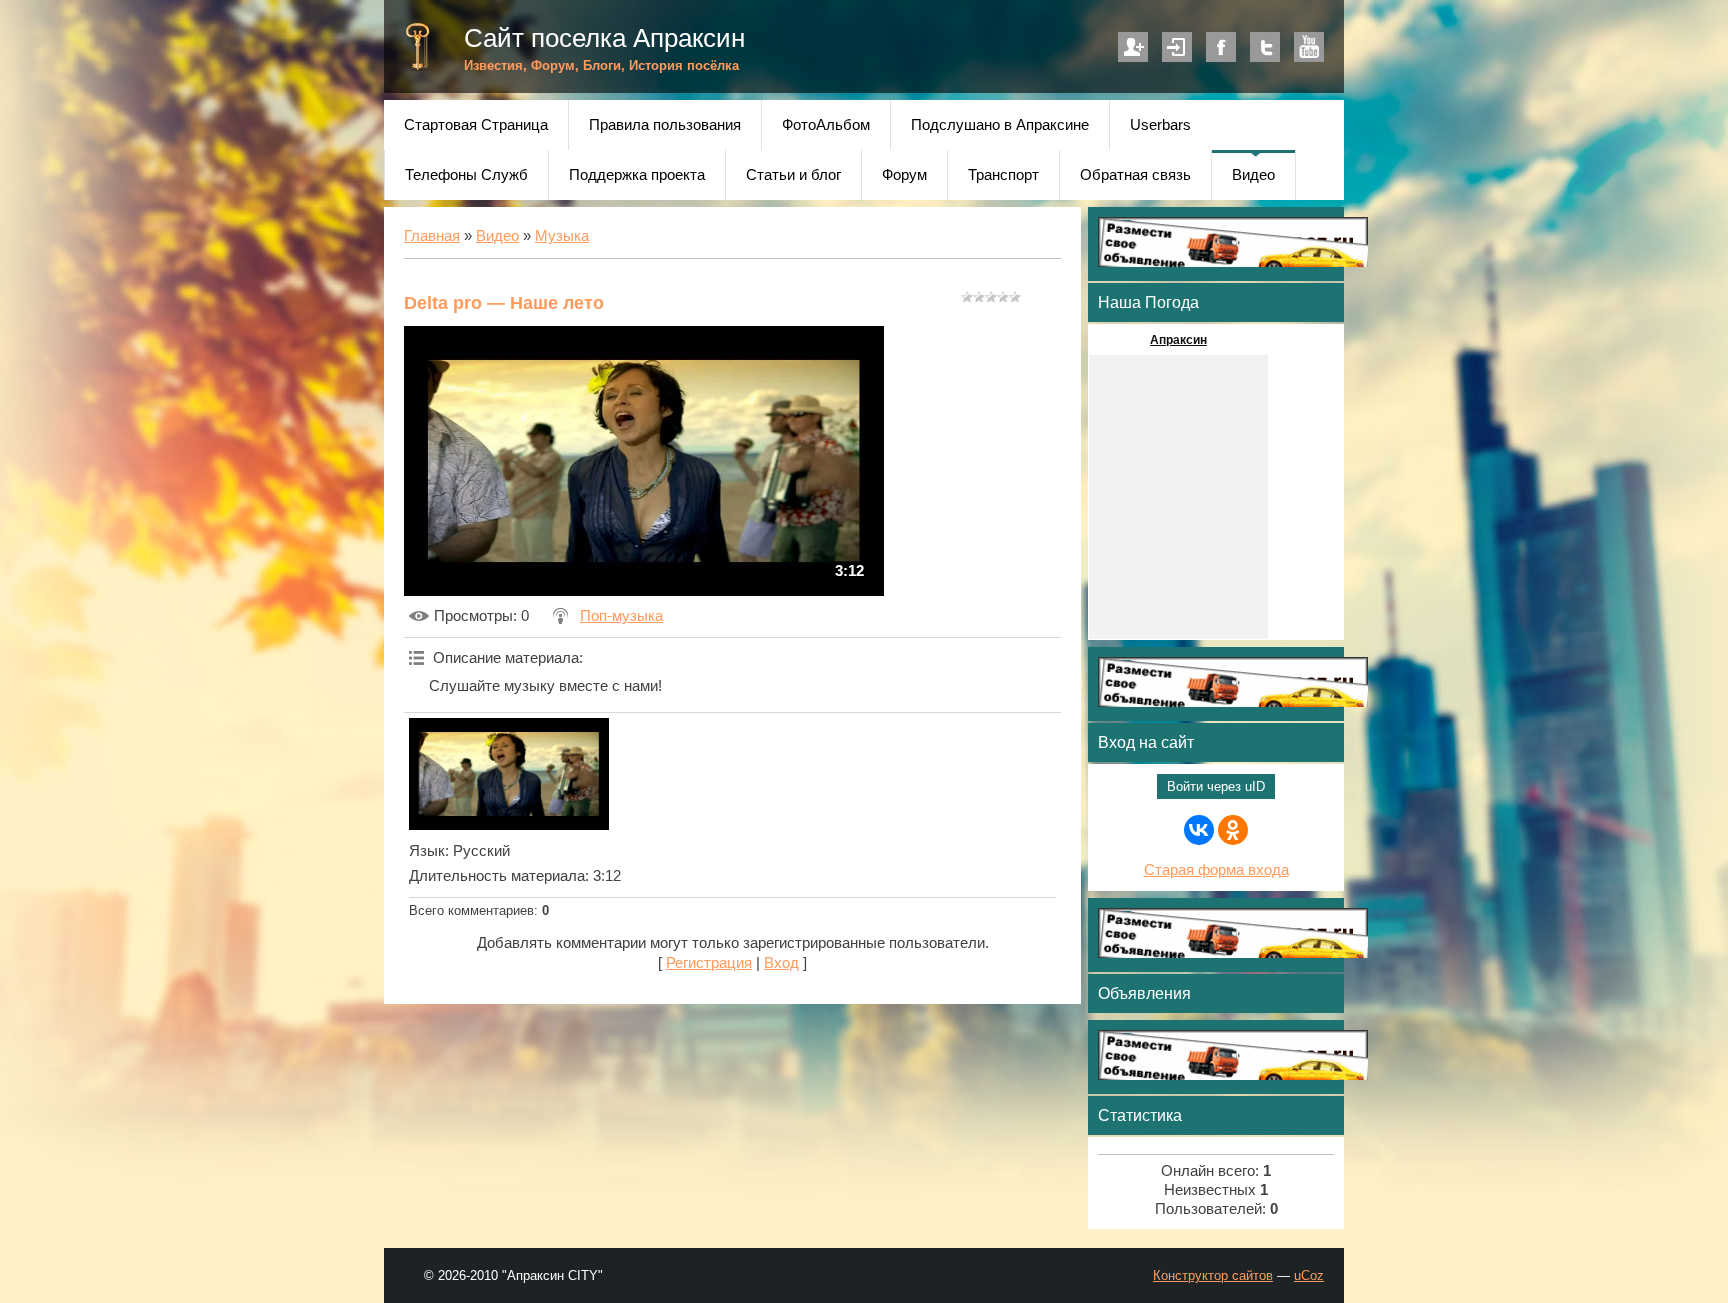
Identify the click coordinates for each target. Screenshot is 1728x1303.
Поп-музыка (621, 616)
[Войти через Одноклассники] (1233, 830)
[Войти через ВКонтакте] (1199, 830)
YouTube (1309, 47)
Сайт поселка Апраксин (604, 38)
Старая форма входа (1216, 870)
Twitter (1265, 47)
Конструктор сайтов (1213, 1275)
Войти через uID (1216, 786)
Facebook (1221, 47)
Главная (432, 236)
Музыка (562, 236)
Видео (497, 236)
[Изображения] (509, 774)
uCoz (1309, 1275)
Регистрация (1133, 47)
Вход (1177, 47)
